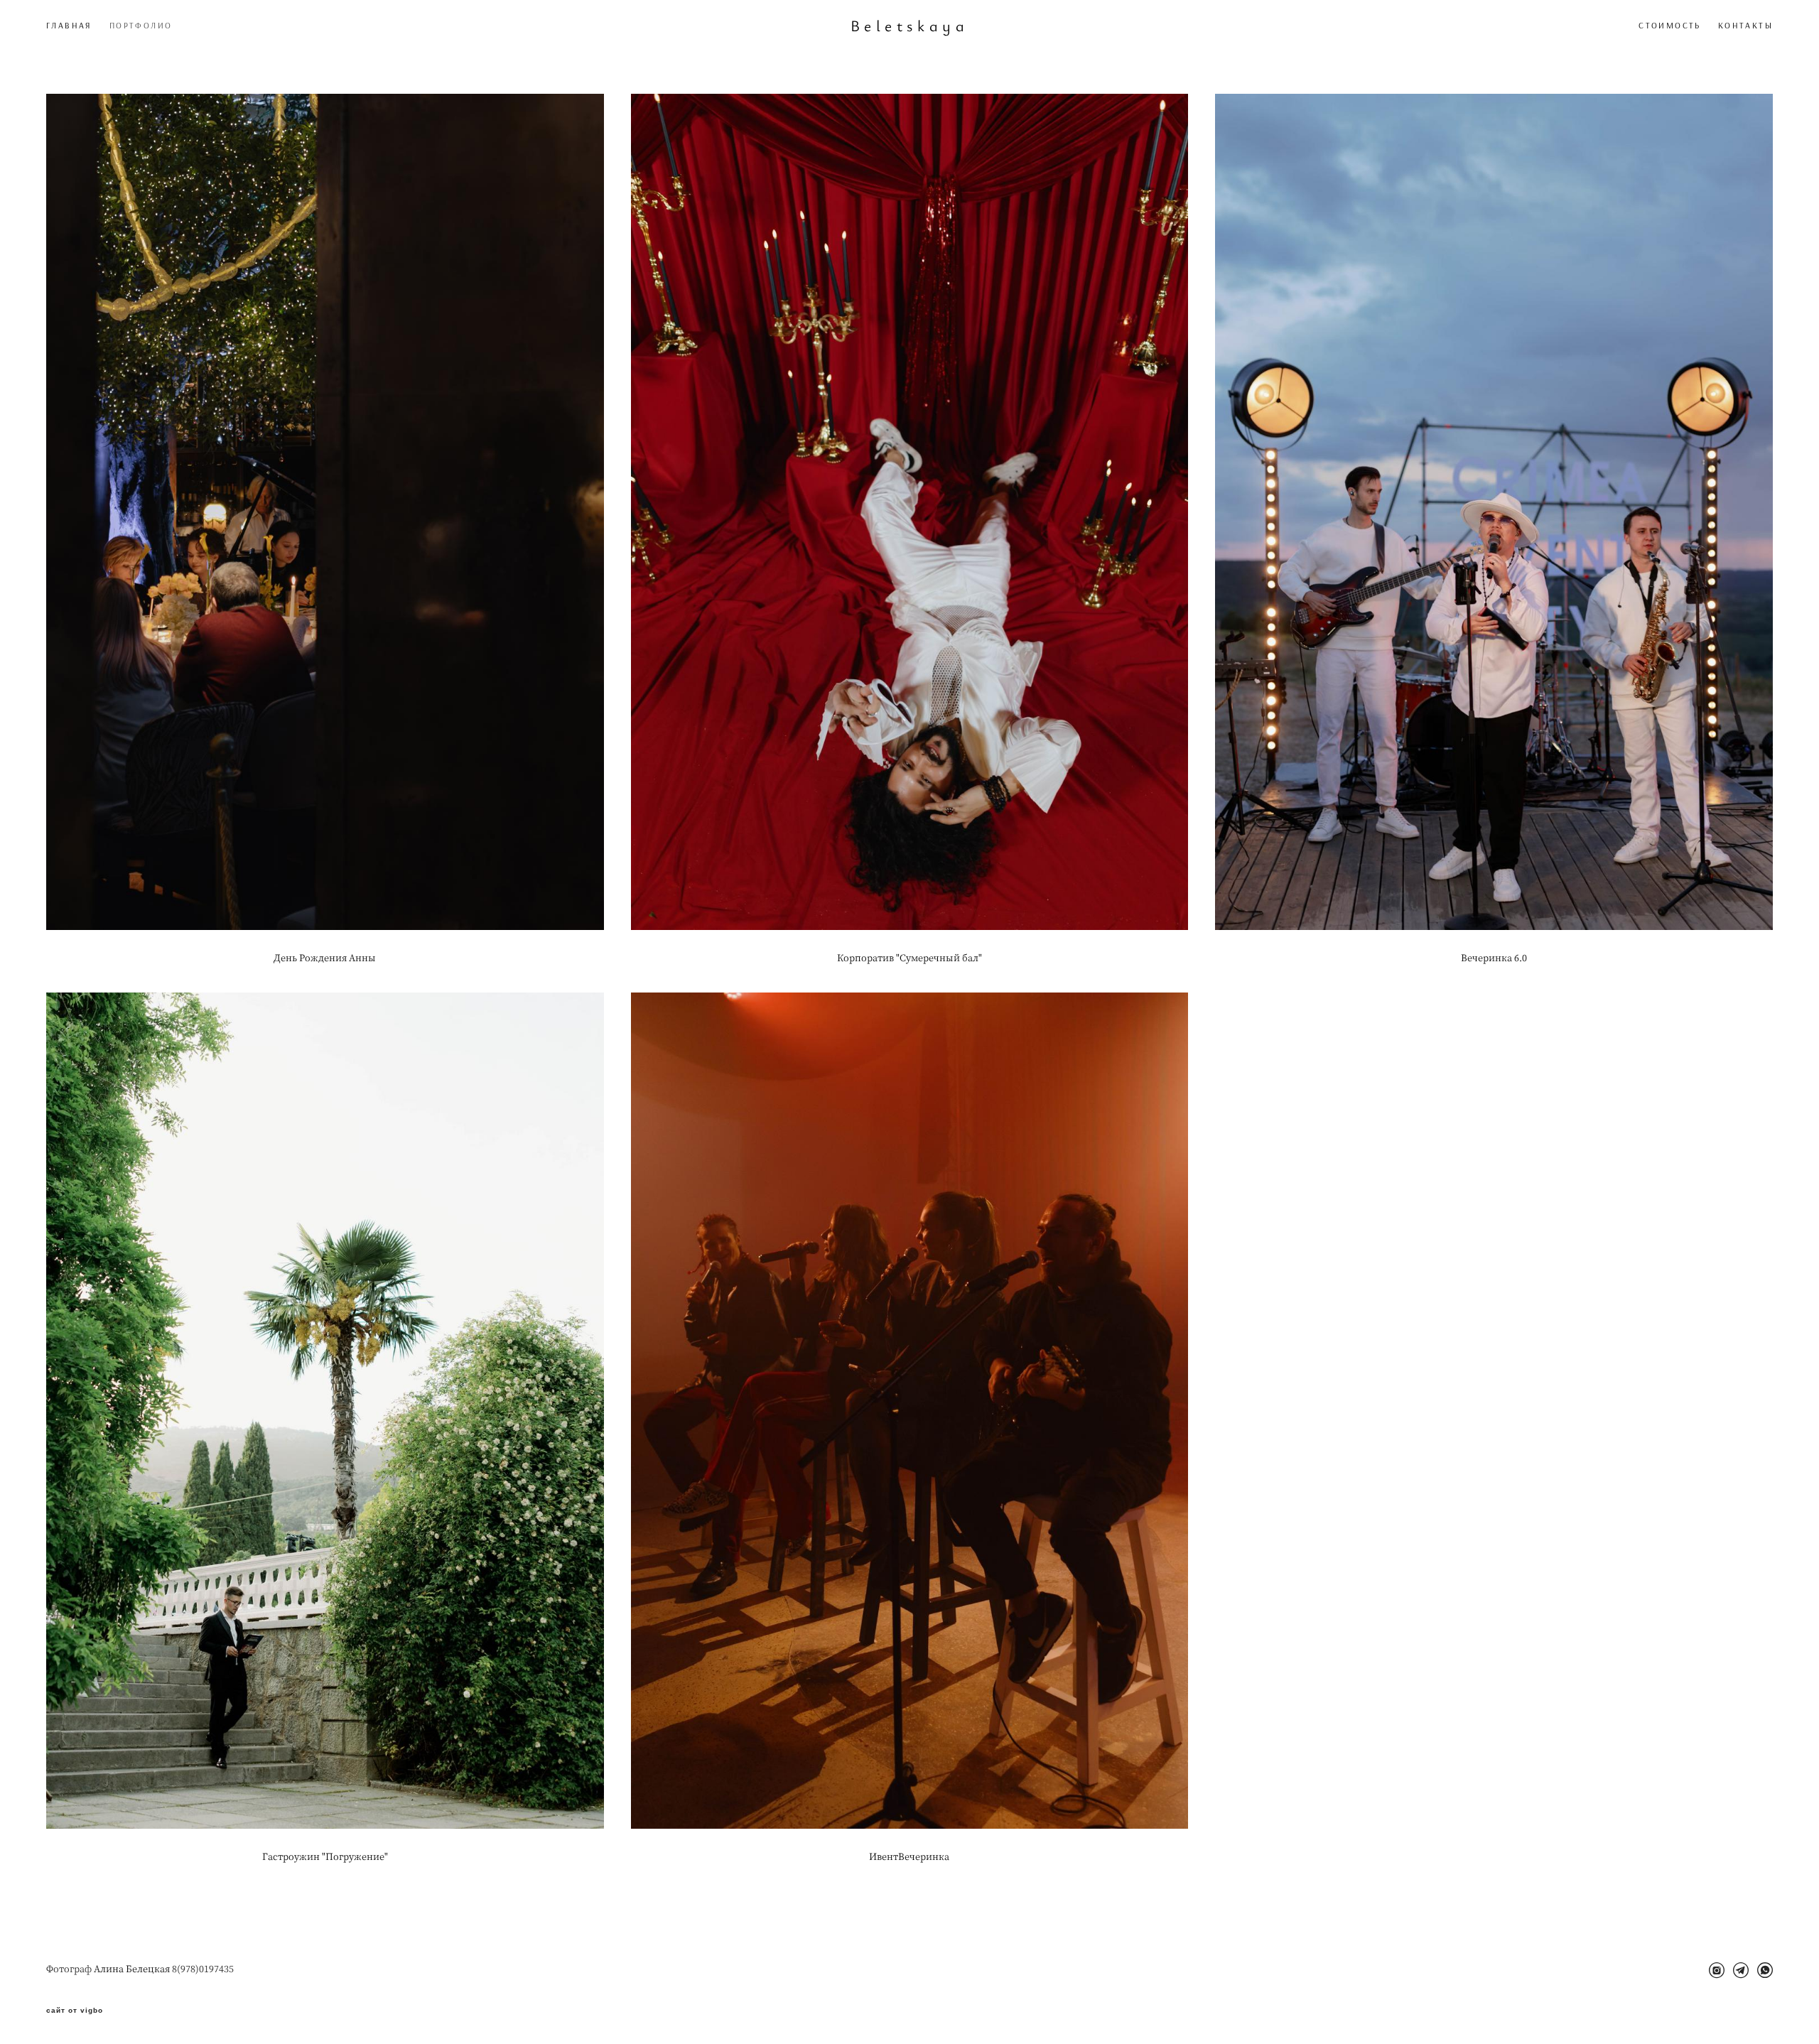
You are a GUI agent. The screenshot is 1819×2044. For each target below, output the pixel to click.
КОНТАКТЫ (1745, 25)
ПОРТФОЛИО (141, 25)
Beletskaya (910, 26)
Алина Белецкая (132, 1968)
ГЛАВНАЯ (69, 25)
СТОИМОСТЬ (1670, 25)
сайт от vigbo (75, 2011)
